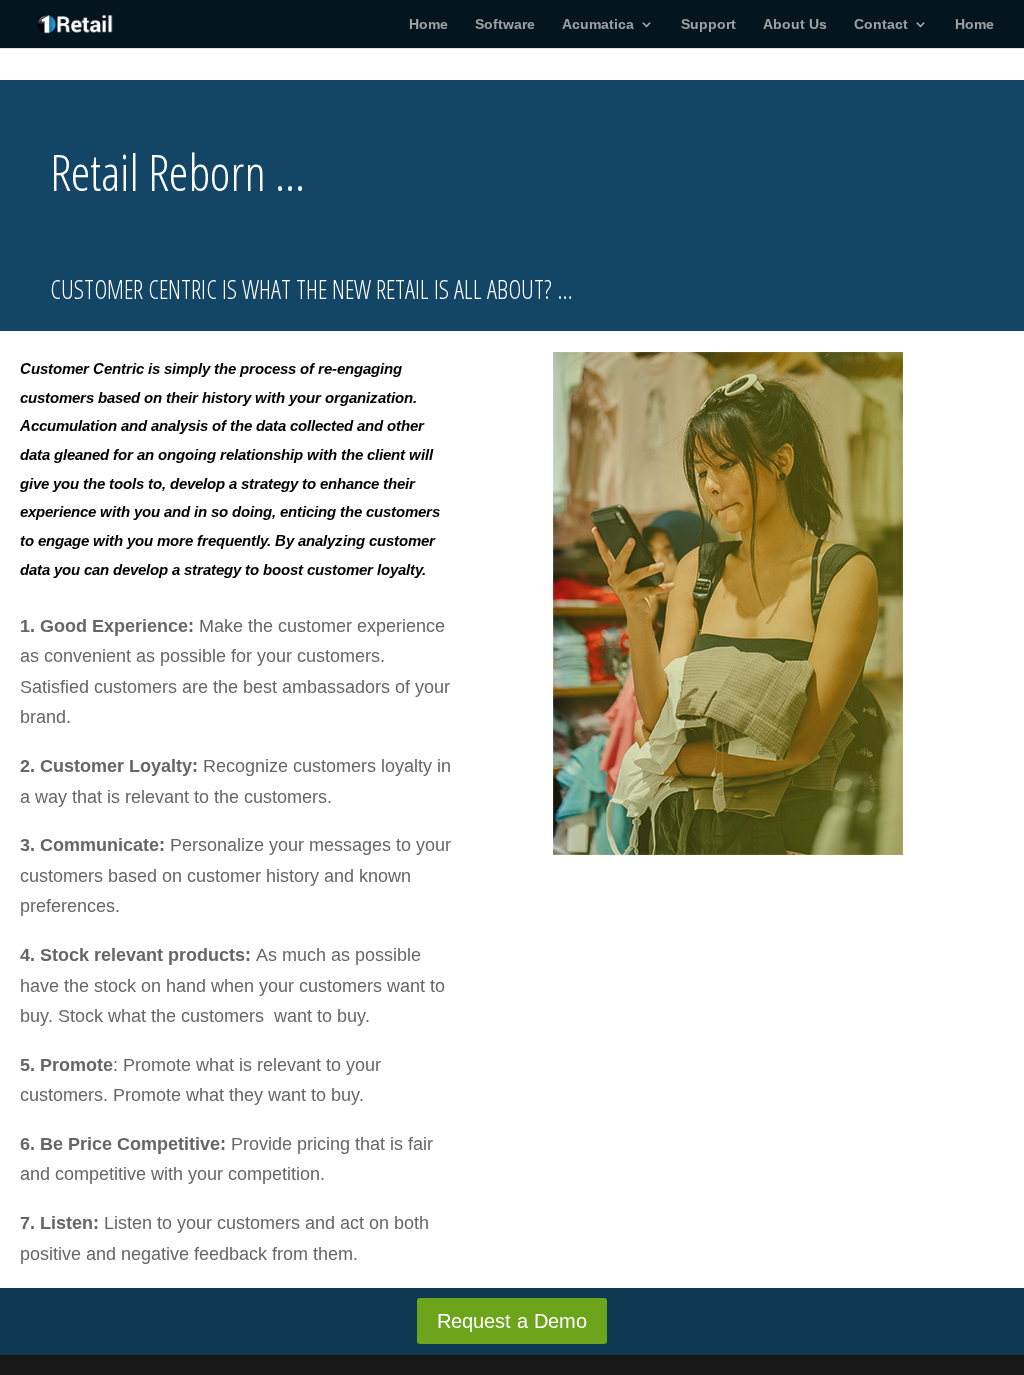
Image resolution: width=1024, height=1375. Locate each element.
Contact (881, 24)
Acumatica (598, 24)
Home (428, 24)
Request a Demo (512, 1321)
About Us (795, 24)
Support (708, 24)
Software (505, 24)
